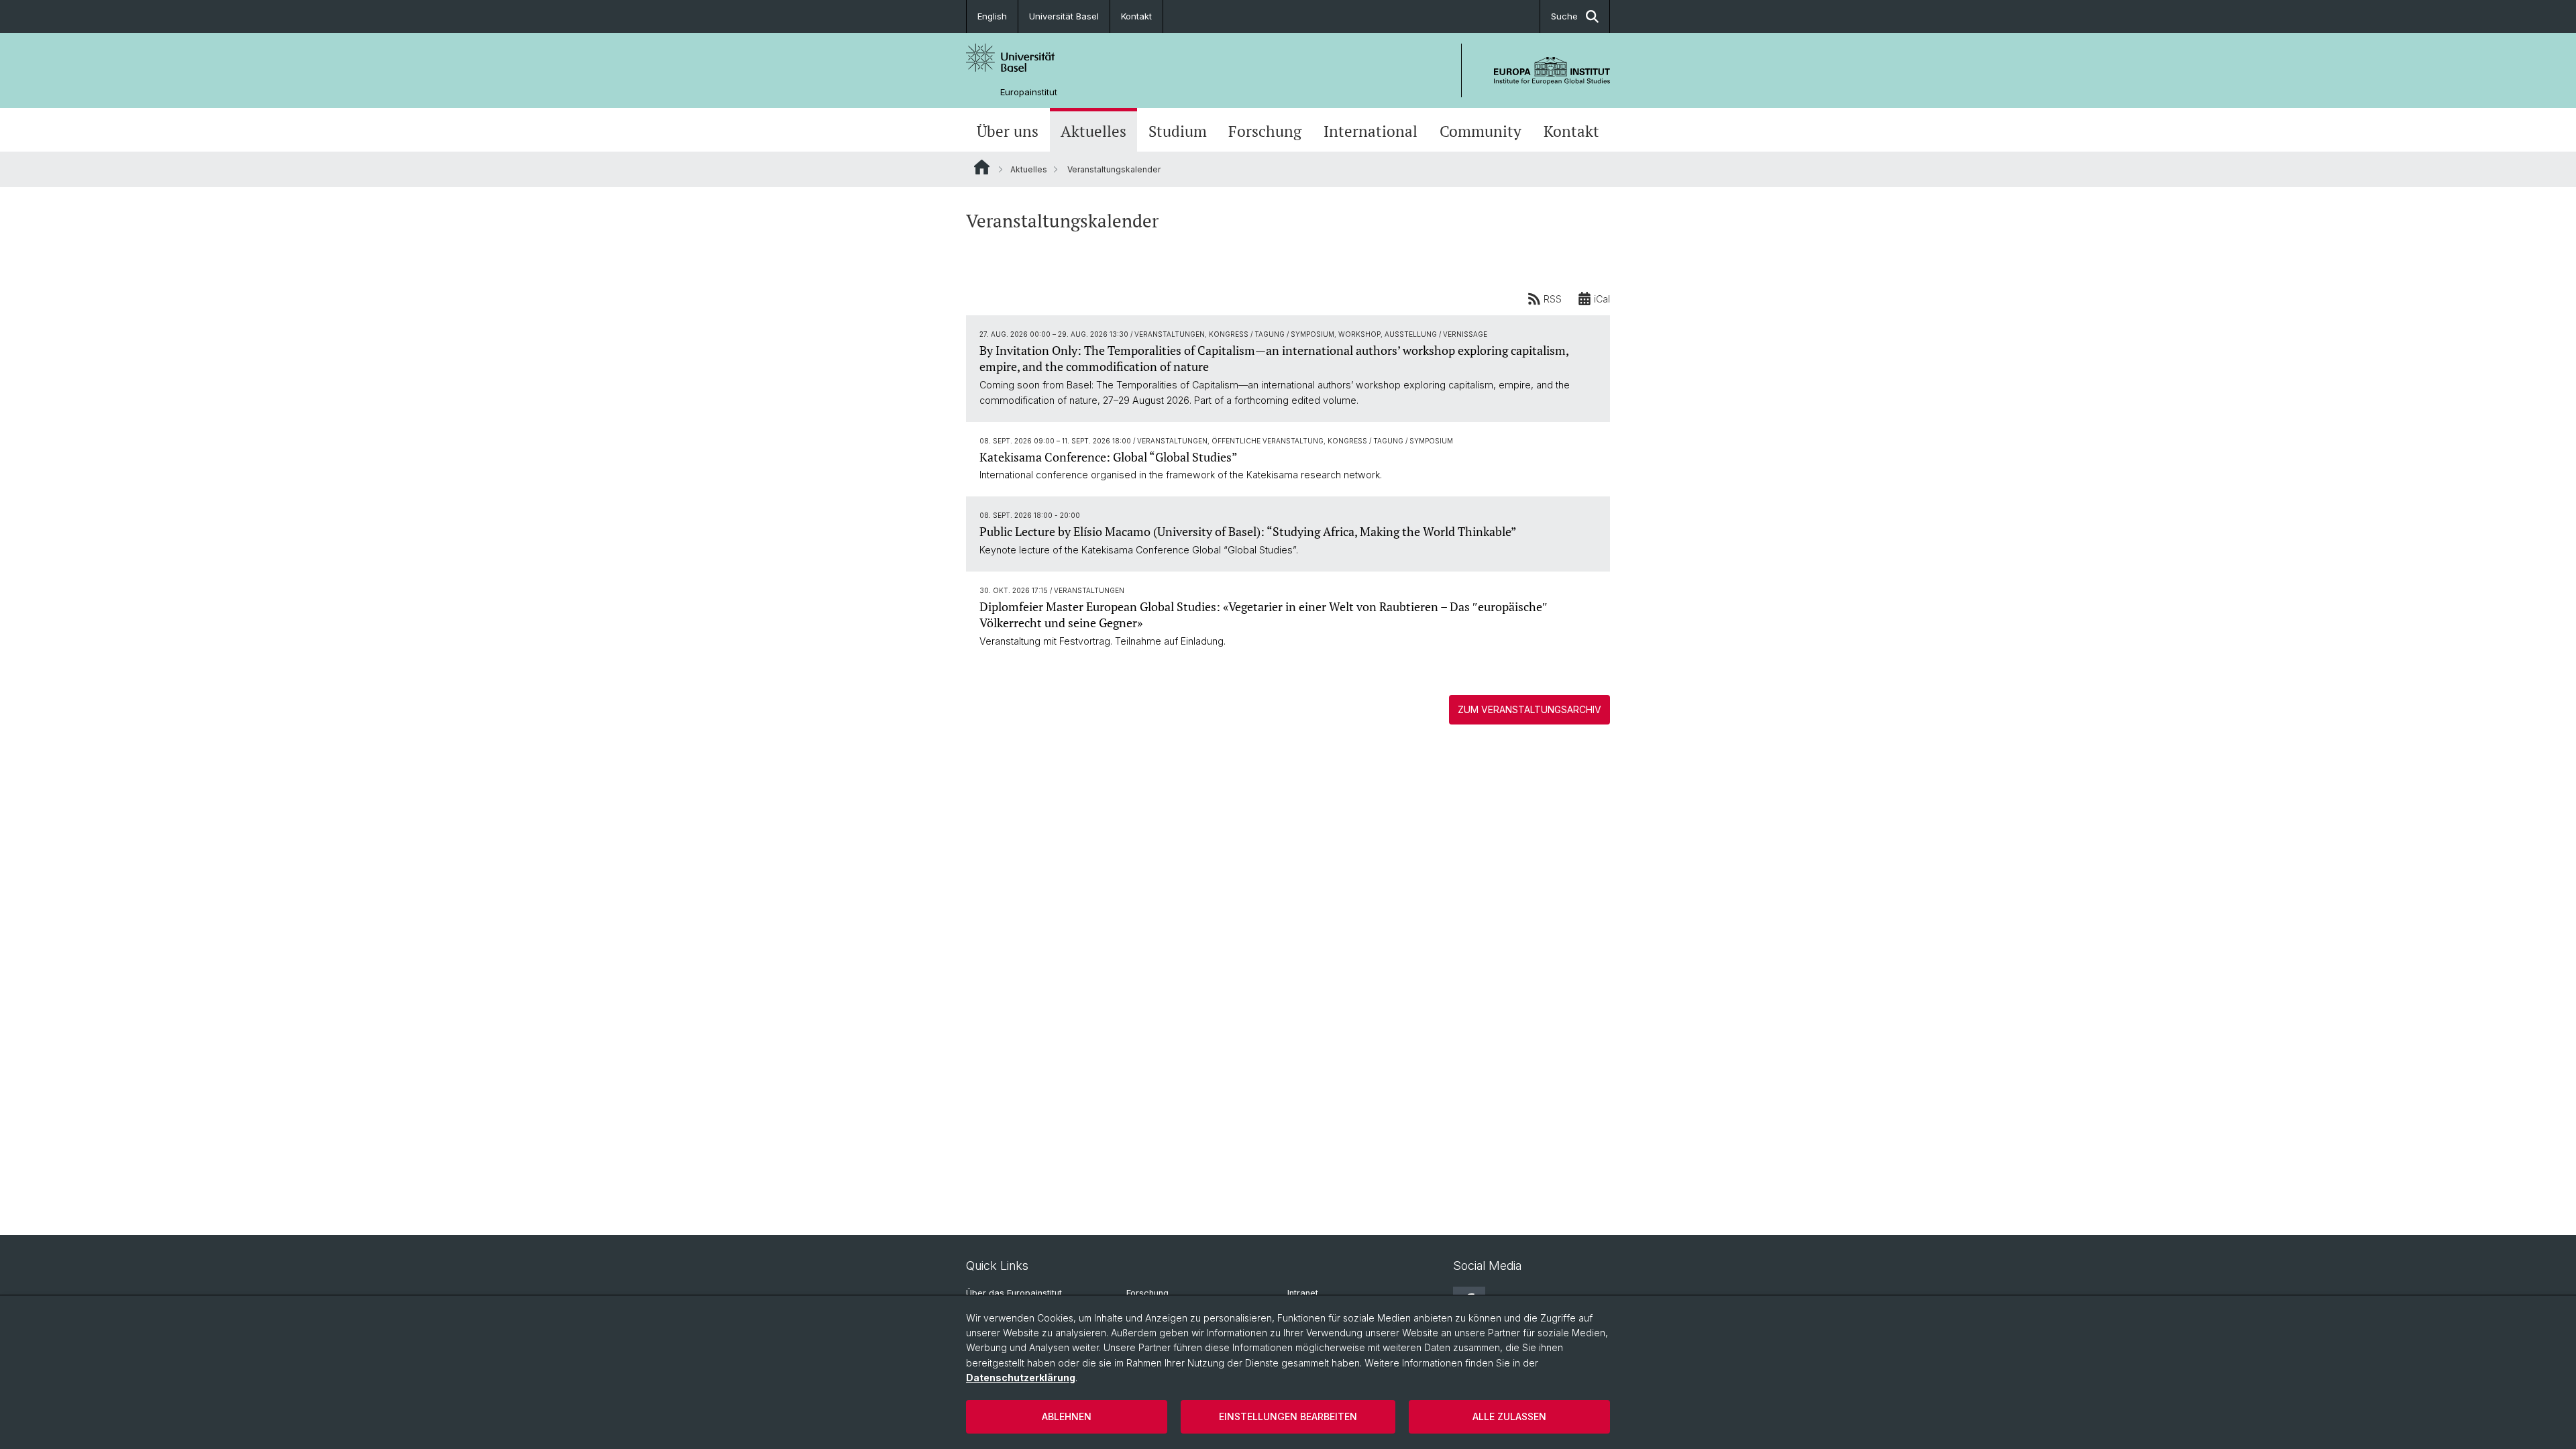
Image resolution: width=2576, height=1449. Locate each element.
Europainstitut (1029, 92)
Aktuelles (1093, 131)
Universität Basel (1064, 16)
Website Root (982, 167)
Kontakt (1136, 16)
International (1371, 131)
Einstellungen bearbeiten (1288, 1416)
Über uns (1008, 131)
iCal (1602, 299)
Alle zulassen (1509, 1416)
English (992, 16)
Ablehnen (1067, 1416)
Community (1481, 131)
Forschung (1265, 131)
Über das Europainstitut (1014, 1293)
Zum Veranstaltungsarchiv (1529, 709)
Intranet (1303, 1293)
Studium (1178, 131)
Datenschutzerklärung (1021, 1378)
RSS (1553, 299)
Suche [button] (1564, 16)
